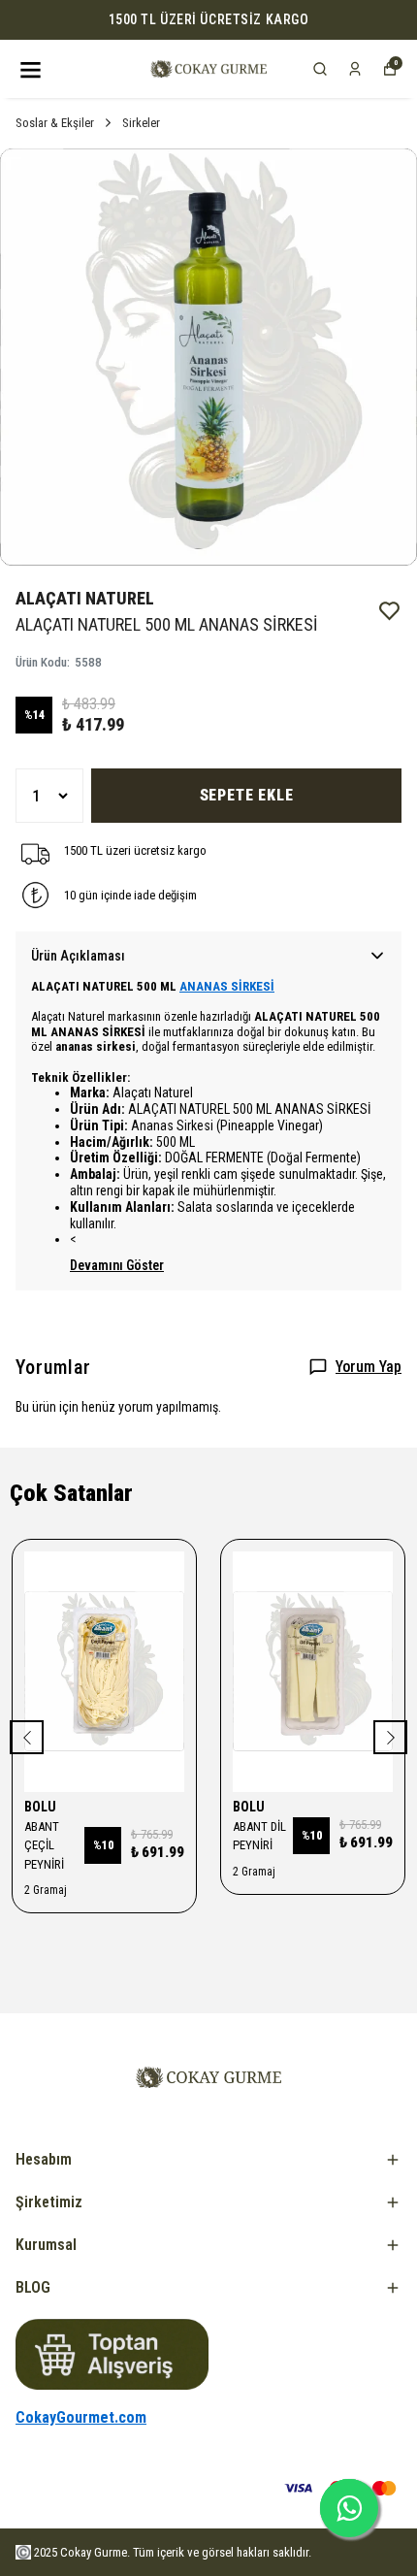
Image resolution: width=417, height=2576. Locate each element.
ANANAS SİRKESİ (227, 986)
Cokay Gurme (94, 2552)
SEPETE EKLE (247, 795)
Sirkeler (141, 123)
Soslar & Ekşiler (55, 123)
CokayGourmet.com (81, 2417)
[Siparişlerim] (355, 69)
